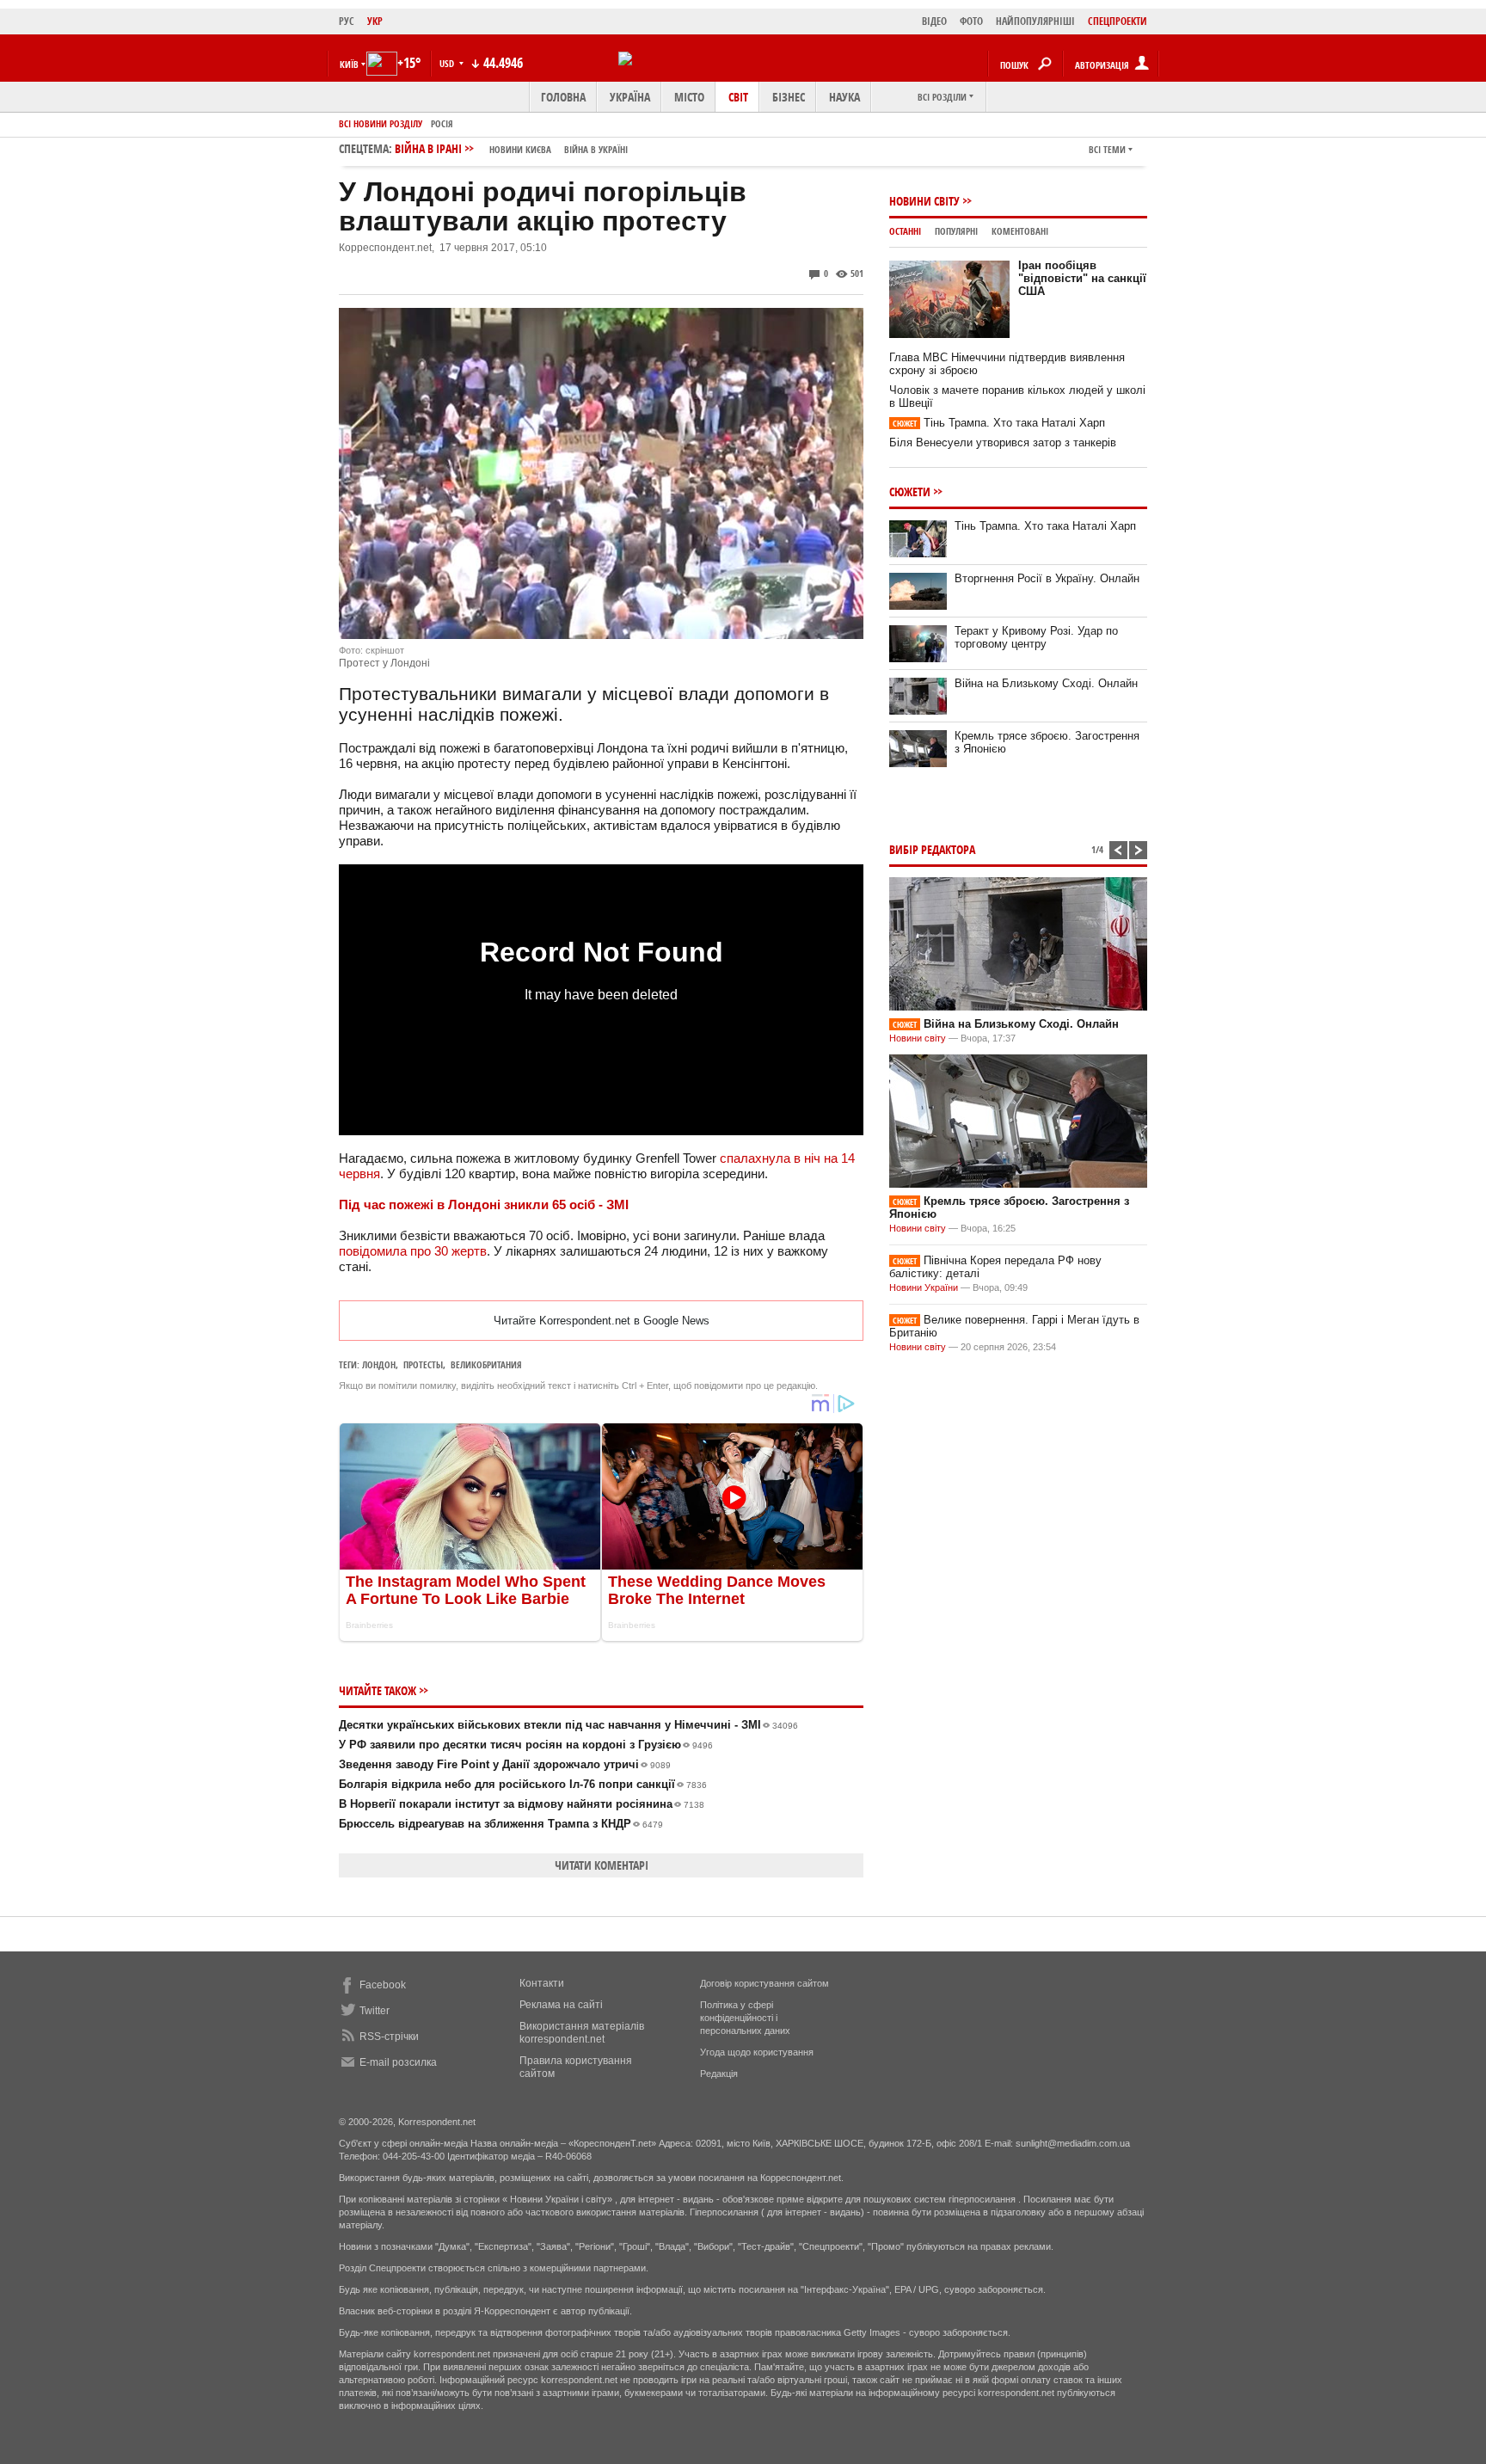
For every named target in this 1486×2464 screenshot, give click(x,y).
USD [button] (448, 63)
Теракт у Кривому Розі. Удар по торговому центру (1036, 637)
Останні (905, 231)
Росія (442, 123)
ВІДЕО (934, 21)
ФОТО (971, 21)
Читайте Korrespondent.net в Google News (602, 1321)
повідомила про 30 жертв (413, 1251)
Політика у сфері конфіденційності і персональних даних (745, 2018)
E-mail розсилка (398, 2062)
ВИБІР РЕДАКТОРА (932, 849)
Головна (563, 97)
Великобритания (486, 1364)
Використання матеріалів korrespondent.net (582, 2033)
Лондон (379, 1364)
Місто (689, 97)
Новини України (924, 1287)
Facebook (383, 1985)
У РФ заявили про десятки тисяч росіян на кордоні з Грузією (526, 1745)
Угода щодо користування (757, 2052)
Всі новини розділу (381, 123)
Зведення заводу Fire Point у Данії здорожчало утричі (505, 1764)
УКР (375, 21)
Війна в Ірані (511, 148)
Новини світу (924, 201)
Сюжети (910, 492)
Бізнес (789, 97)
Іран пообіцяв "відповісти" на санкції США (1082, 278)
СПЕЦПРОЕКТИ (1118, 21)
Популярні (956, 231)
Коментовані (1020, 231)
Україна (630, 97)
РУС (347, 21)
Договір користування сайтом (764, 1983)
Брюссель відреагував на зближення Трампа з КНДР (501, 1824)
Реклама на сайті (561, 2005)
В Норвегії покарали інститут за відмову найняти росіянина (522, 1804)
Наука (844, 97)
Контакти (542, 1983)
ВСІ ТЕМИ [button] (1107, 149)
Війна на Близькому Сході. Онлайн (1046, 683)
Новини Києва (520, 149)
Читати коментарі (602, 1865)
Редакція (719, 2074)
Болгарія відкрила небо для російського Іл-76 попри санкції (523, 1784)
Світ (738, 97)
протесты (423, 1364)
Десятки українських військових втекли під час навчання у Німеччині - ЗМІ (568, 1725)
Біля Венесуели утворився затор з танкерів (1003, 442)
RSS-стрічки (389, 2037)
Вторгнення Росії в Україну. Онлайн (1047, 578)
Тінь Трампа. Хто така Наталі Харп (999, 423)
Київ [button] (349, 64)
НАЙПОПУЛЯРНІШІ (1035, 21)
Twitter (375, 2011)
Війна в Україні (596, 149)
